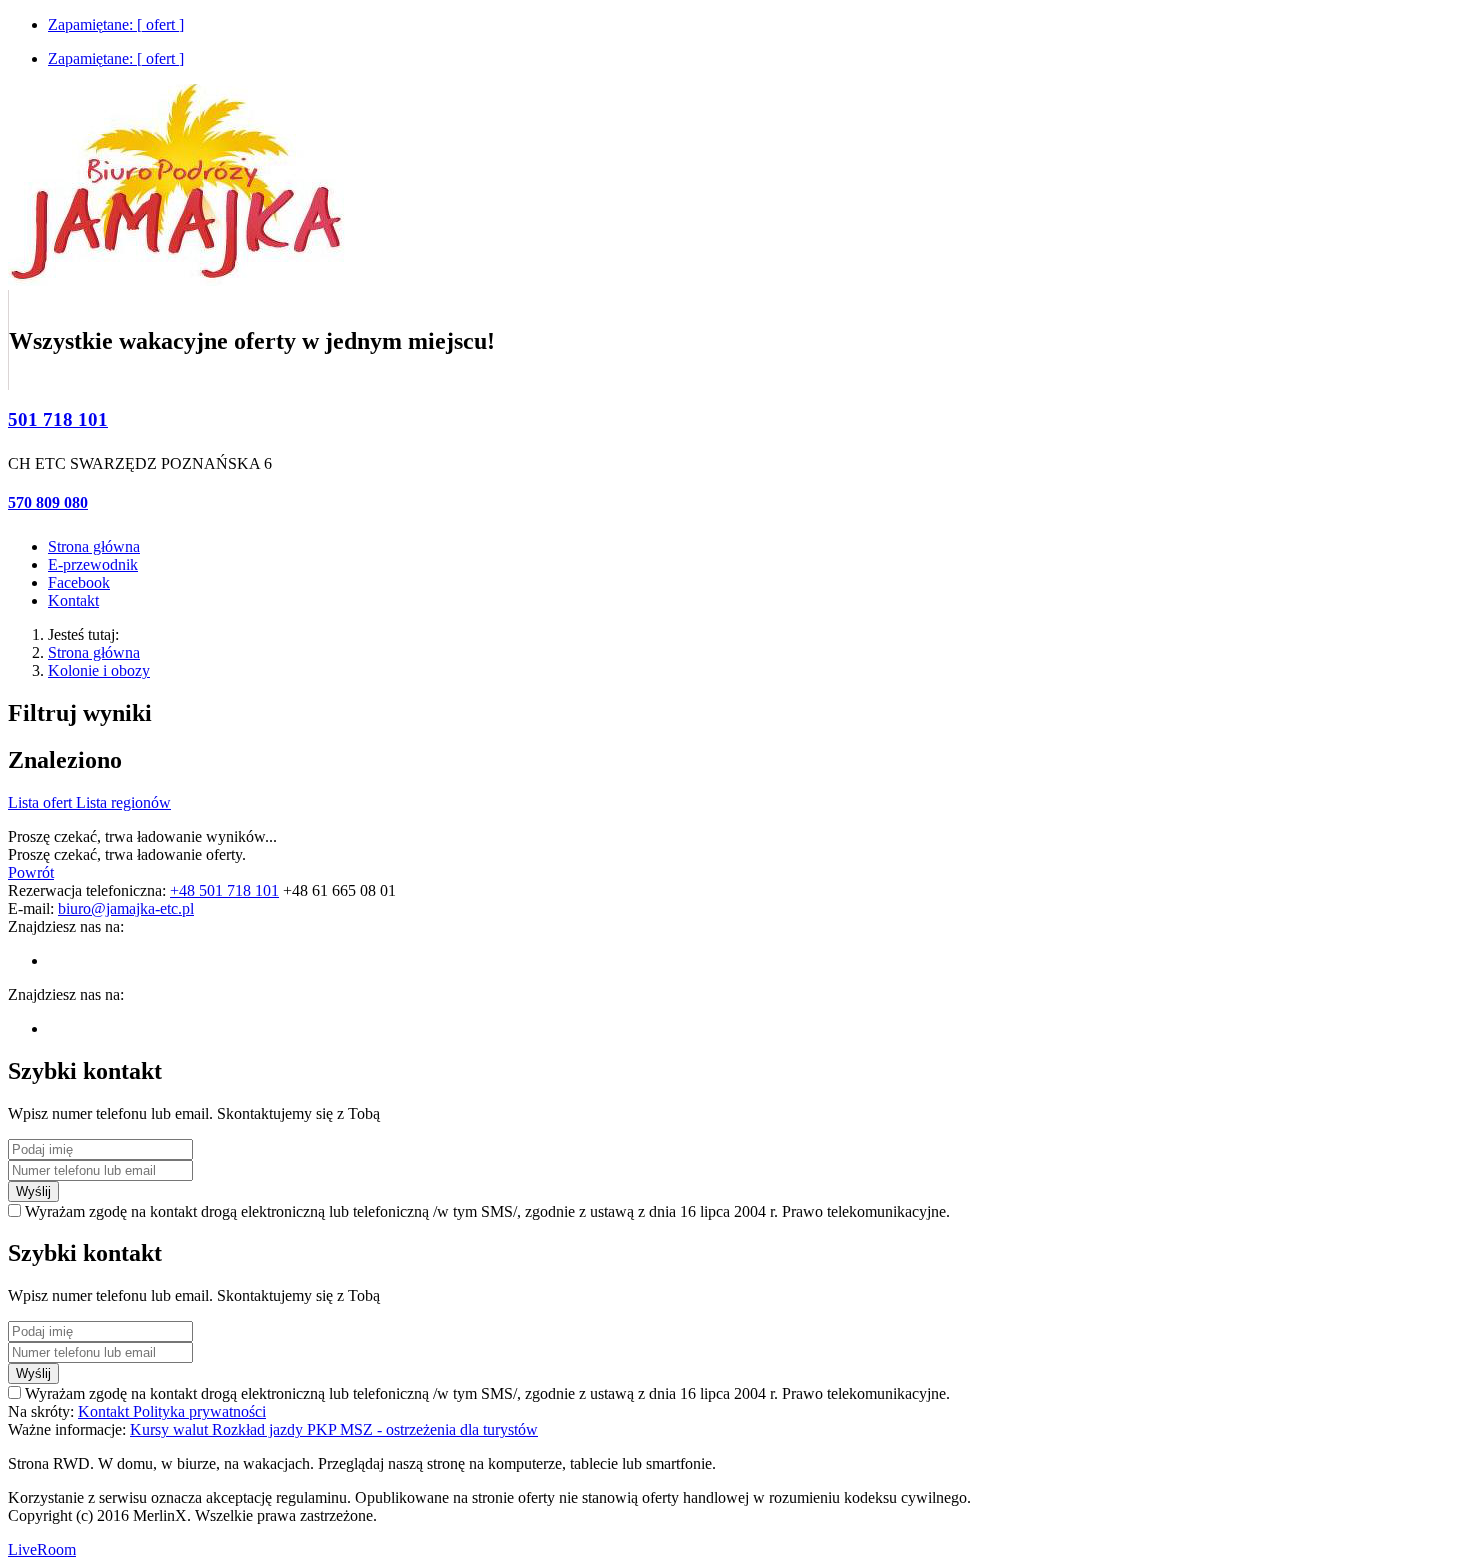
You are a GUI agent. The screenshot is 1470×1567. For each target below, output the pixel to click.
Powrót (31, 872)
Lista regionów (123, 802)
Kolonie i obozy (99, 670)
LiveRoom (42, 1549)
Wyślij (33, 1191)
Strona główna (94, 652)
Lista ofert (42, 802)
